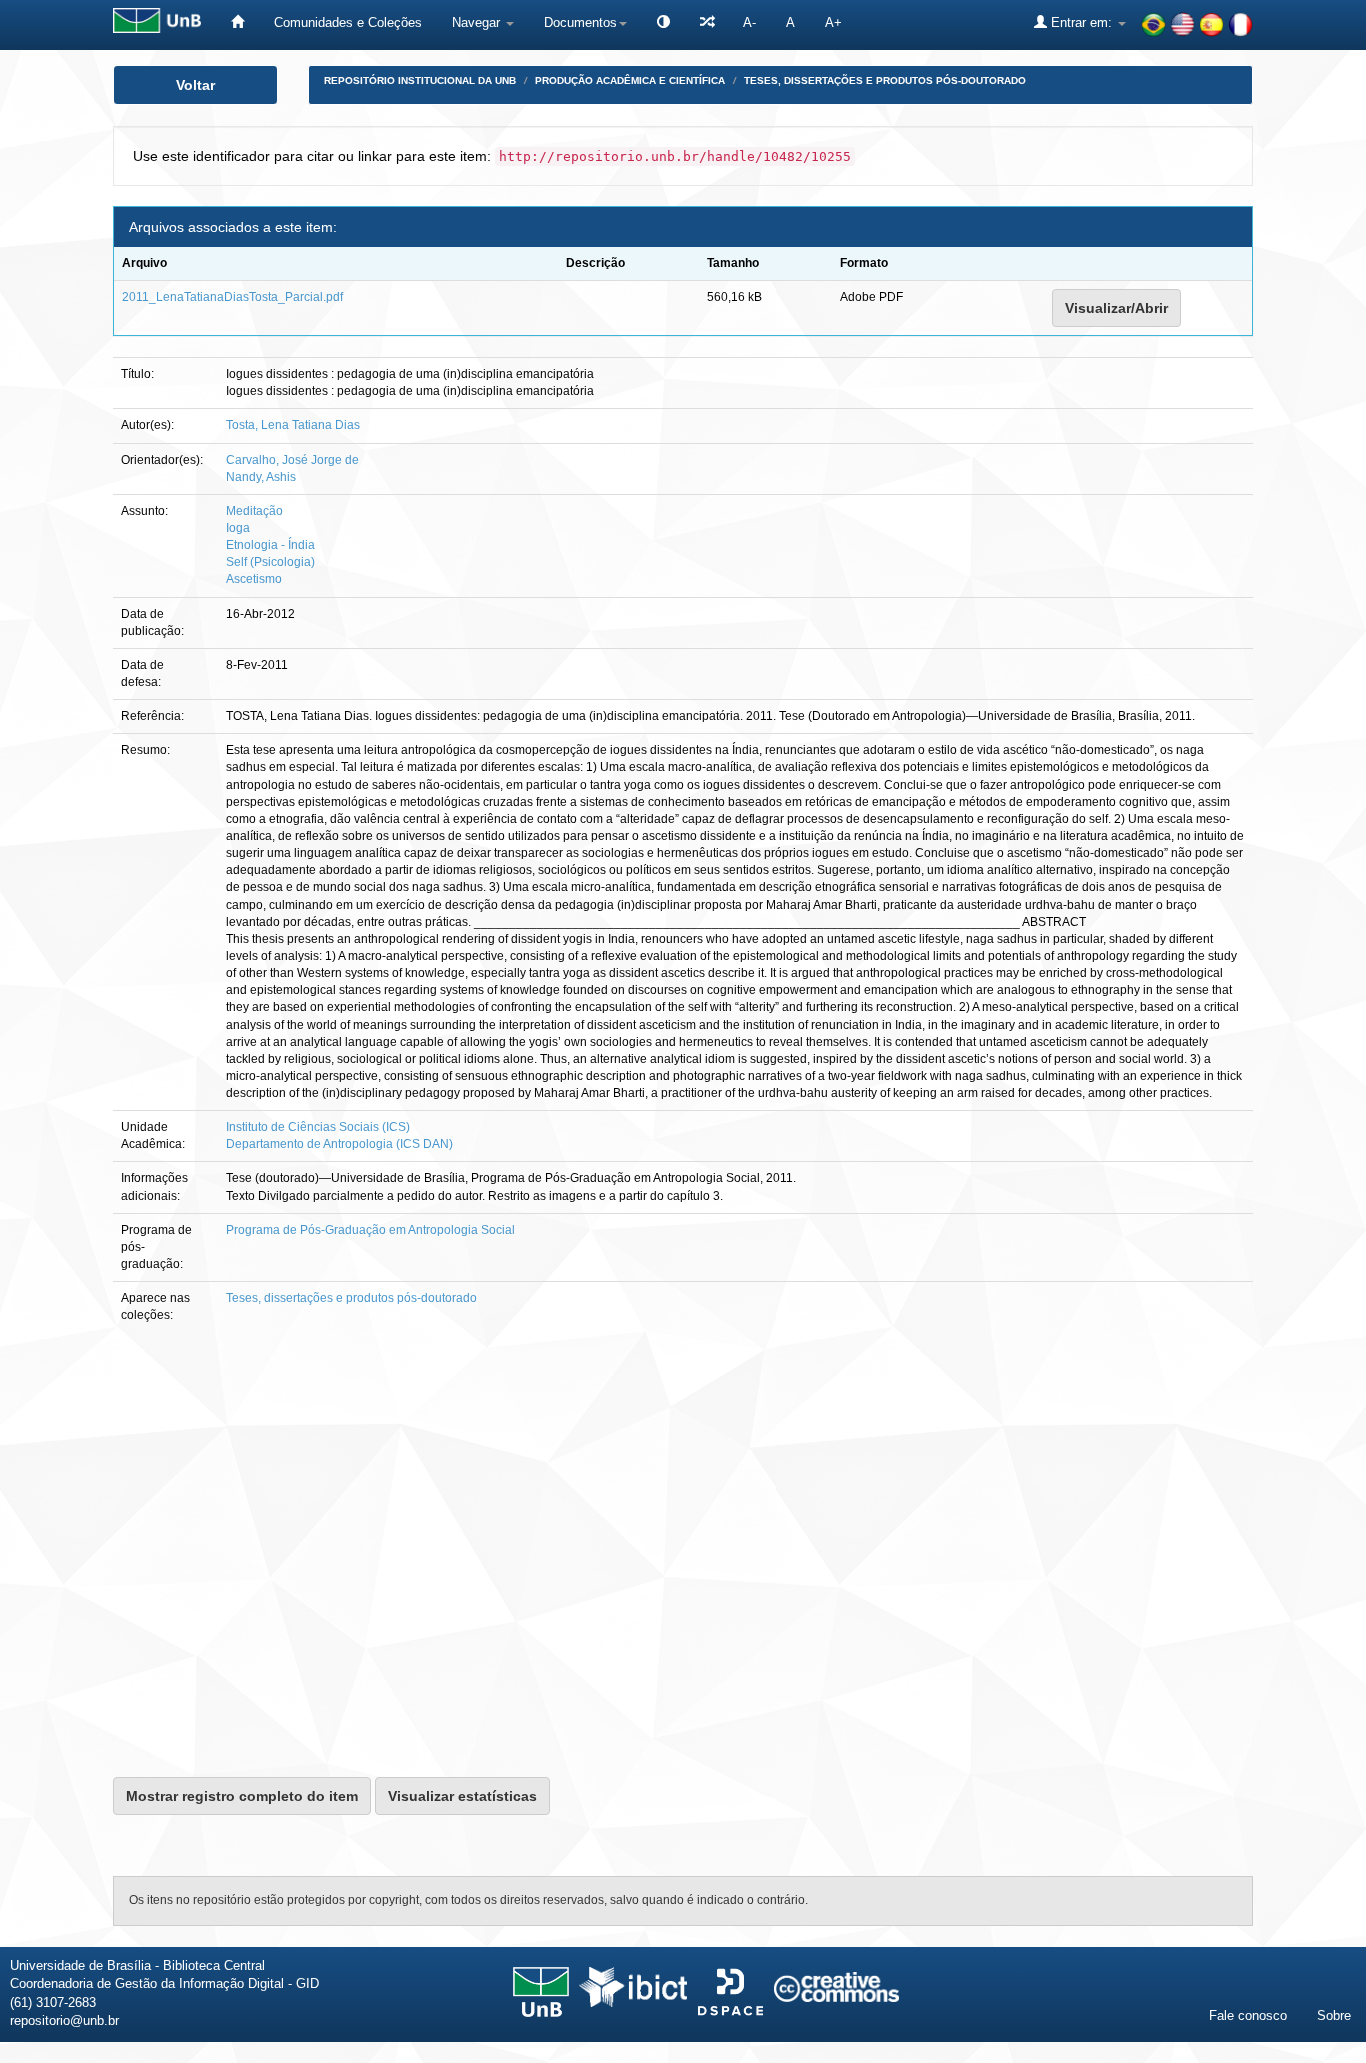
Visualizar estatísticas (462, 1796)
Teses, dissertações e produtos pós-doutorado (885, 80)
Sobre (1334, 2015)
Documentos (580, 22)
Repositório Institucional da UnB (420, 80)
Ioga (238, 528)
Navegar (478, 22)
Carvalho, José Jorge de (292, 460)
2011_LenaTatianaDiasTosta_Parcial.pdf (232, 297)
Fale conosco (1248, 2015)
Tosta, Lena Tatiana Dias (293, 425)
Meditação (254, 511)
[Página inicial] (237, 22)
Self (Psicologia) (270, 562)
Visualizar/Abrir (1116, 308)
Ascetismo (254, 579)
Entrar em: (1081, 22)
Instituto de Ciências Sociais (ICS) (318, 1127)
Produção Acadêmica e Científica (630, 80)
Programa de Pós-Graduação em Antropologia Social (370, 1230)
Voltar (195, 85)
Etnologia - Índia (270, 545)
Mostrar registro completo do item (242, 1796)
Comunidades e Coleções (348, 22)
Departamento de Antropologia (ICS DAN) (339, 1144)
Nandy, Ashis (261, 477)
